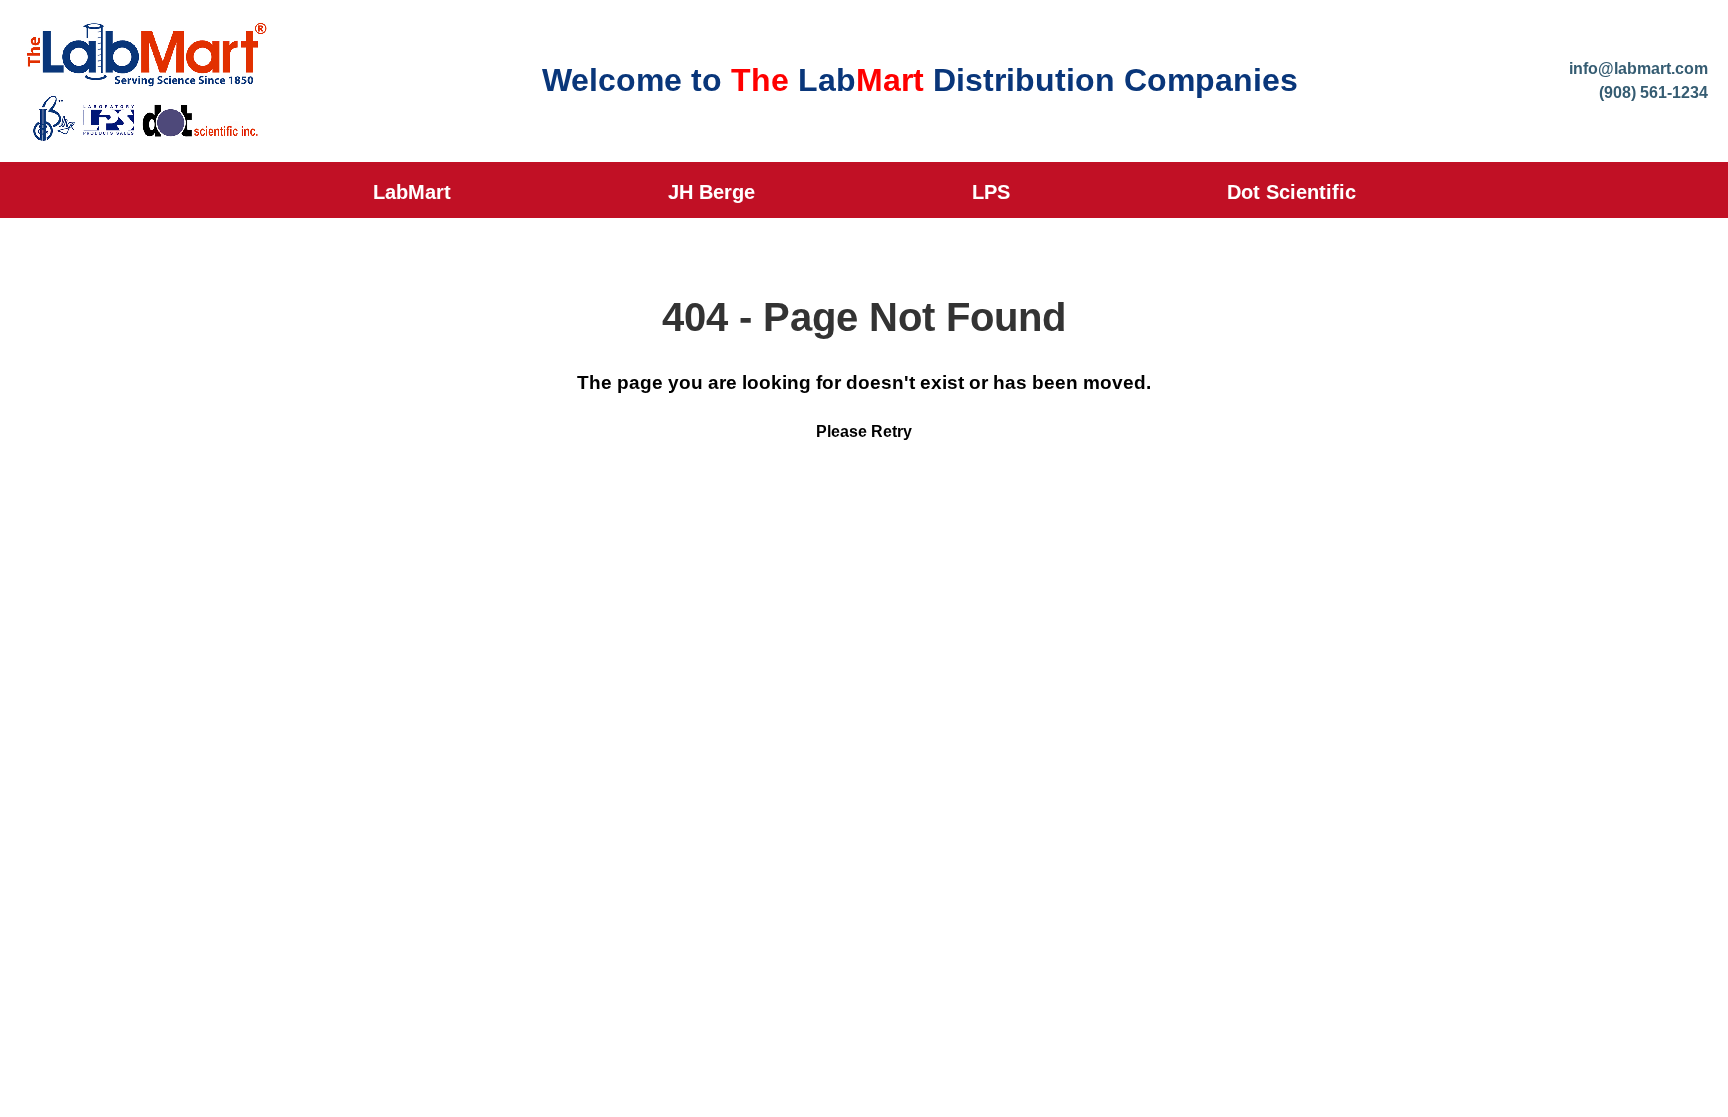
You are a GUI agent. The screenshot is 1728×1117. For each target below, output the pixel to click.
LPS (991, 192)
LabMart (412, 192)
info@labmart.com (1638, 68)
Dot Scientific (1291, 192)
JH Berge (711, 192)
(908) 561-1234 (1653, 92)
